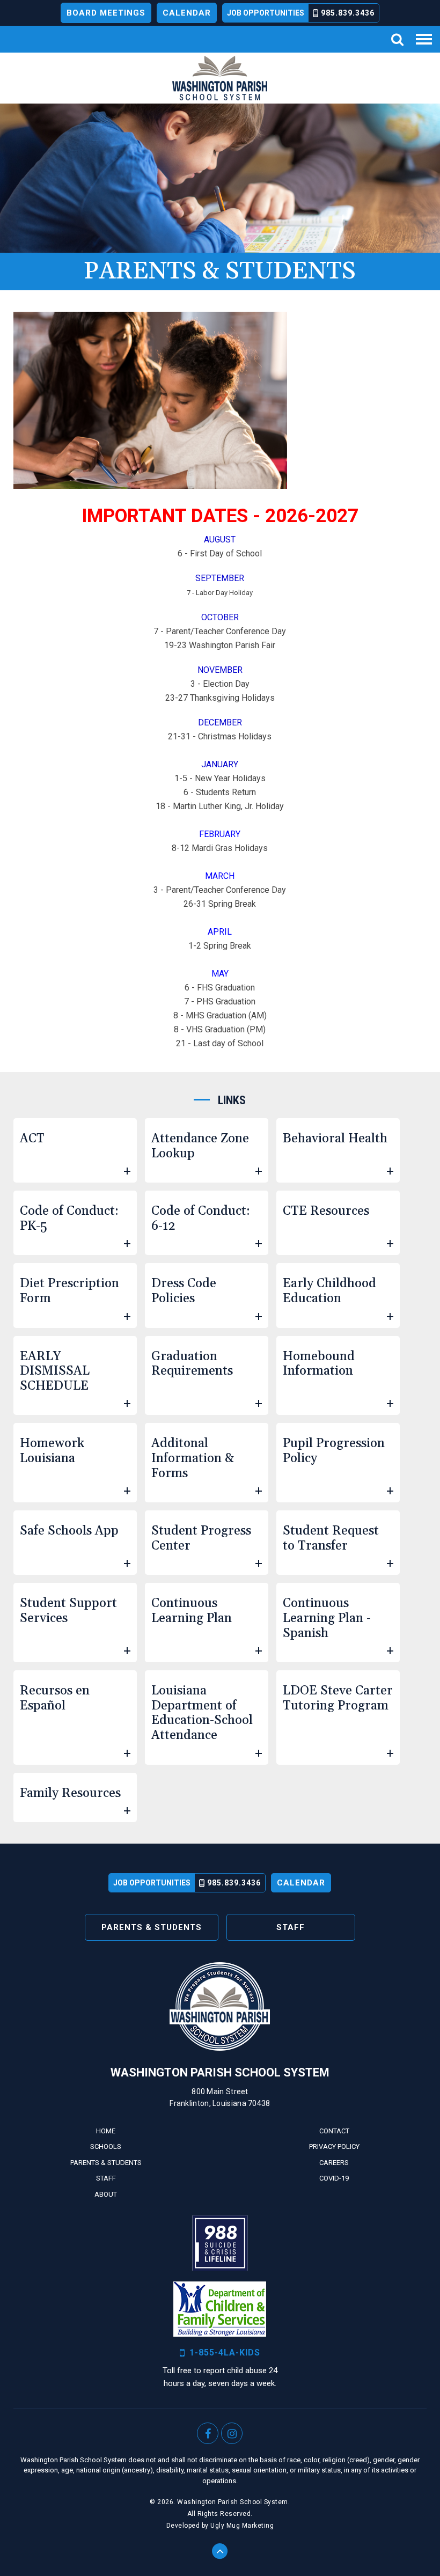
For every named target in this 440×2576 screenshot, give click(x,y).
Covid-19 (334, 2178)
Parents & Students (152, 1927)
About (106, 2194)
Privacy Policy (334, 2146)
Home (106, 2131)
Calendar (187, 13)
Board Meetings (106, 13)
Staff (291, 1927)
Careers (334, 2163)
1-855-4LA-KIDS (225, 2353)
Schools (106, 2146)
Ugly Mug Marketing (242, 2526)
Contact (334, 2131)
